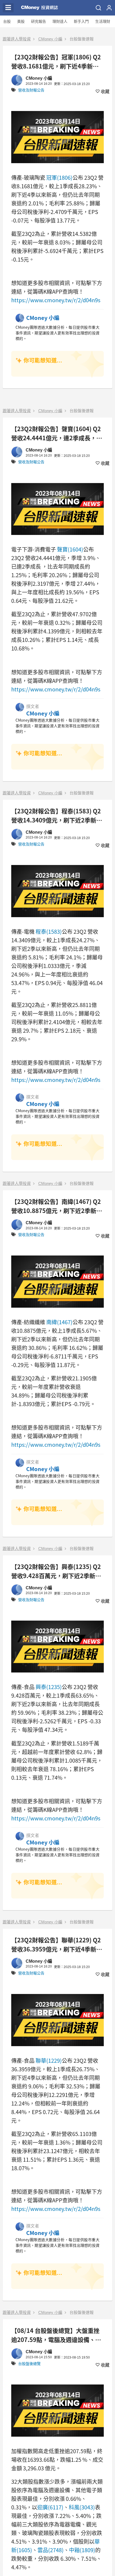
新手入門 (81, 21)
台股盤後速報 (82, 39)
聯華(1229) (49, 2060)
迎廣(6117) (50, 2507)
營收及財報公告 (31, 90)
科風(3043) (82, 2507)
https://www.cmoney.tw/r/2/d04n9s (56, 300)
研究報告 (39, 21)
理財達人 (60, 21)
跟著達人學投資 (17, 39)
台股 (7, 21)
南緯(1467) (59, 1322)
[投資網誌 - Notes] (40, 8)
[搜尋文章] (98, 8)
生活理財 (103, 21)
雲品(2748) (51, 2550)
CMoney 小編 (50, 39)
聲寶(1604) (70, 549)
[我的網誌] (109, 8)
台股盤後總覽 (29, 2364)
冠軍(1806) (59, 177)
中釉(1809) (82, 2550)
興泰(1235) (49, 1687)
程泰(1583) (49, 931)
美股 (21, 21)
